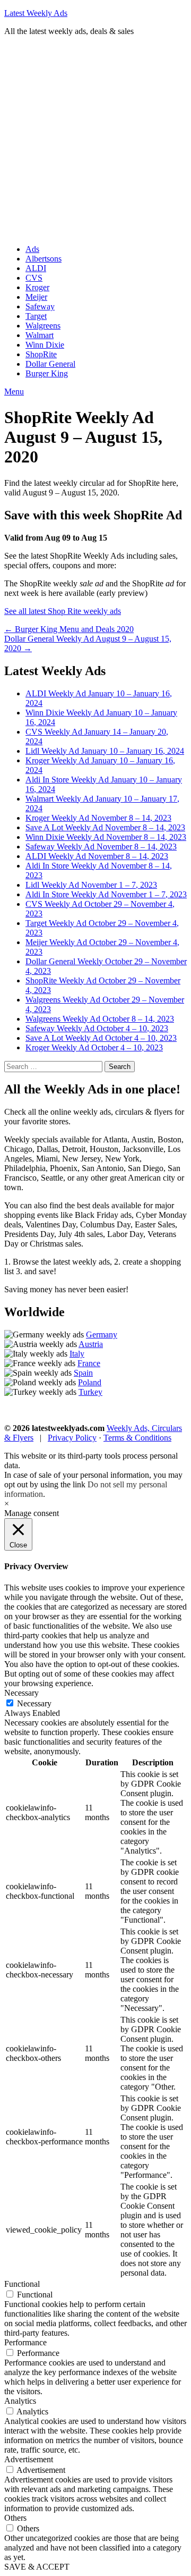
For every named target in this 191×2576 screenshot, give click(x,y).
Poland (90, 1382)
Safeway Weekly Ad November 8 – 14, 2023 (101, 847)
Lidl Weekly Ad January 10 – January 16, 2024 (105, 751)
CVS (34, 278)
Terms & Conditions (137, 1438)
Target (36, 316)
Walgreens (43, 326)
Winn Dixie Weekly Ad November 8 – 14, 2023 (106, 837)
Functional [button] (22, 2284)
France (89, 1363)
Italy (77, 1354)
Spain (83, 1373)
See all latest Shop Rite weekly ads (63, 611)
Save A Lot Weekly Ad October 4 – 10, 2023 (101, 1038)
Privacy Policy (72, 1438)
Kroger (37, 287)
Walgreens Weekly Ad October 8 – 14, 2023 (100, 1019)
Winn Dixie (45, 345)
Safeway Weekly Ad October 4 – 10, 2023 (97, 1028)
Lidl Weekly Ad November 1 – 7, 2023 (91, 885)
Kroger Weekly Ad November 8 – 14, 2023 (98, 818)
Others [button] (15, 2518)
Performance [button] (25, 2342)
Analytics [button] (20, 2401)
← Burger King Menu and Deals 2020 (69, 629)
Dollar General (50, 364)
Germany (102, 1335)
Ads (32, 249)
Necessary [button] (21, 1693)
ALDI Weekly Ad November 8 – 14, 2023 (97, 856)
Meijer (36, 297)
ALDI (36, 268)
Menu (14, 392)
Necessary (34, 1703)
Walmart (40, 335)
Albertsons (44, 259)
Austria (91, 1344)
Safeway (40, 306)
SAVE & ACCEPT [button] (37, 2567)
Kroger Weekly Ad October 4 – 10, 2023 (94, 1047)
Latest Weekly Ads (36, 13)
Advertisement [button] (29, 2459)
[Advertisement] (95, 140)
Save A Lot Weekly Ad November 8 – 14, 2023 (105, 827)
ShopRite (41, 354)
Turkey (90, 1392)
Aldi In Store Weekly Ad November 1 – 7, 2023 (106, 894)
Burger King (47, 373)
